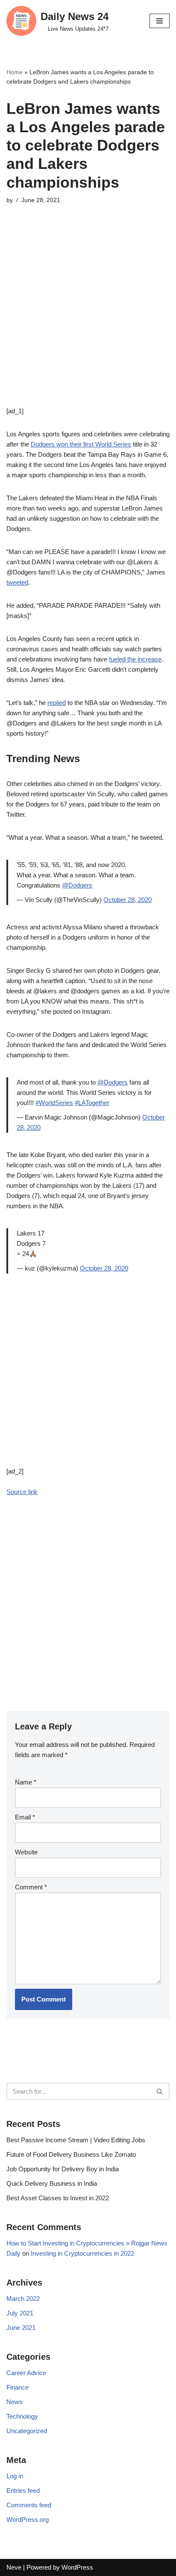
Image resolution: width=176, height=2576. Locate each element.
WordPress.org (28, 2519)
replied (57, 703)
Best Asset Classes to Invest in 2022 (58, 2198)
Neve (14, 2567)
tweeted (17, 582)
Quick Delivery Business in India (52, 2183)
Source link (22, 1492)
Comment (31, 1887)
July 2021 (20, 2313)
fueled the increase (135, 659)
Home (15, 72)
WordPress (77, 2567)
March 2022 (23, 2299)
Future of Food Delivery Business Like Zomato (71, 2154)
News (15, 2402)
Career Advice (26, 2373)
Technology (22, 2416)
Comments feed (29, 2505)
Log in (15, 2476)
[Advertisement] (88, 318)
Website (26, 1852)
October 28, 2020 (128, 900)
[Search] (160, 2091)
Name (26, 1782)
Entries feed (23, 2490)
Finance (18, 2387)
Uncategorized (27, 2431)
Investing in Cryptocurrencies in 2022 (82, 2253)
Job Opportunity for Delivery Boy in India (63, 2169)
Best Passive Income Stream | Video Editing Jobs (76, 2140)
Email (25, 1817)
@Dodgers (77, 885)
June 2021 (21, 2328)
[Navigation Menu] (160, 21)
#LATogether (92, 1103)
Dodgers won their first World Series (81, 444)
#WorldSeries (54, 1103)
